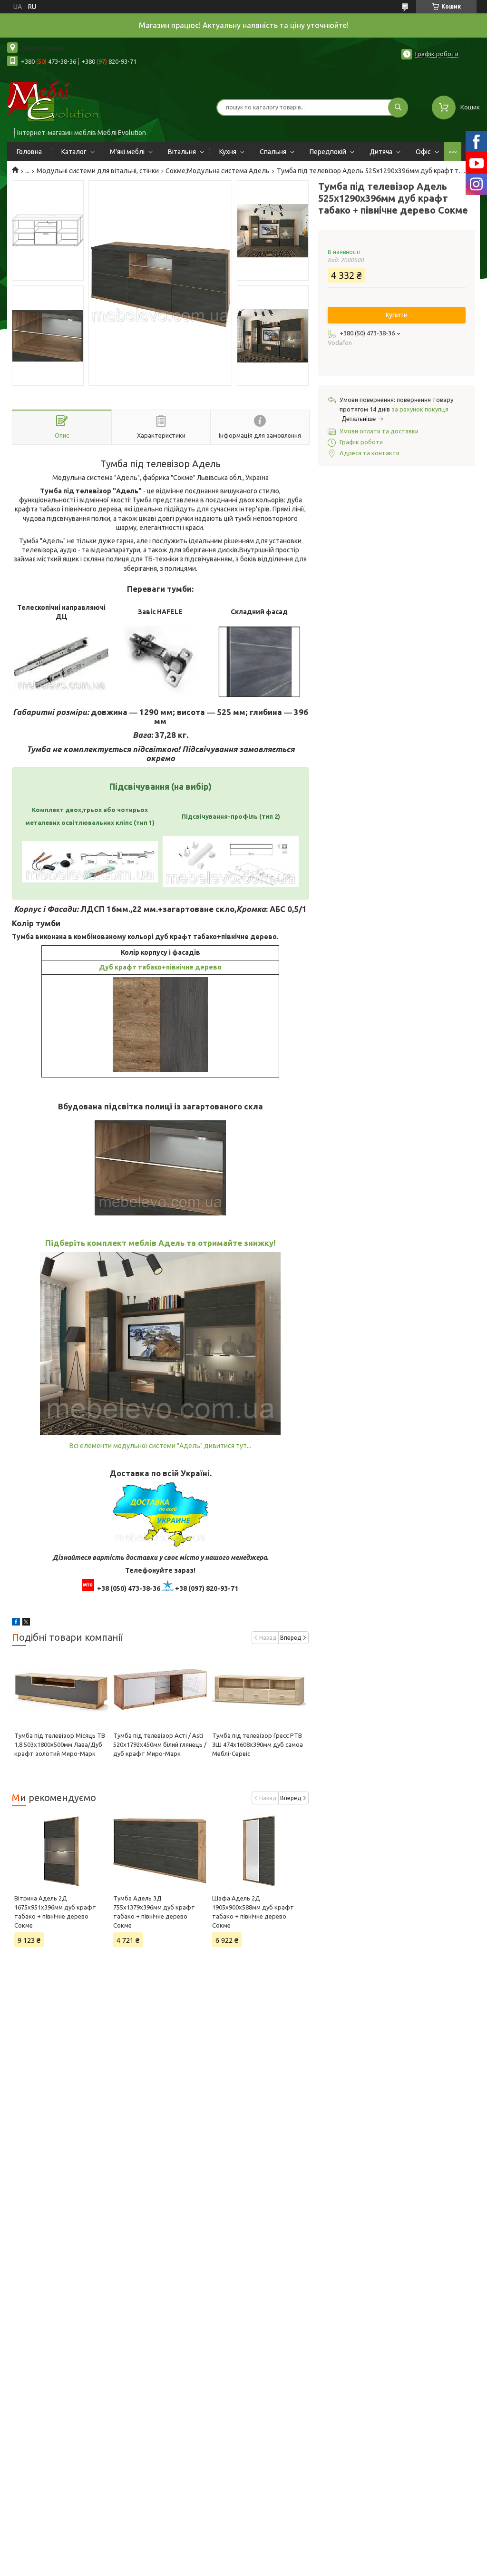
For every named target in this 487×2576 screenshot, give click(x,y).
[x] (26, 1623)
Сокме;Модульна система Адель (218, 171)
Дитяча (381, 152)
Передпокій (328, 152)
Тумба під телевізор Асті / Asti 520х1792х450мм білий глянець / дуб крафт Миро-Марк (160, 1744)
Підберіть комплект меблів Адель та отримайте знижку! (161, 1243)
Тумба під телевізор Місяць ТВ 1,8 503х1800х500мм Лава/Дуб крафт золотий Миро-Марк (60, 1744)
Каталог (74, 152)
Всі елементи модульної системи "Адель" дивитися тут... (160, 1446)
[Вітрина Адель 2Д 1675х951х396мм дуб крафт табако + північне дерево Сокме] (61, 1851)
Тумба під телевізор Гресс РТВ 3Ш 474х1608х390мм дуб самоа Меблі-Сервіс (258, 1744)
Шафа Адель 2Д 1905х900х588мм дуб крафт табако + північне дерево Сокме (253, 1912)
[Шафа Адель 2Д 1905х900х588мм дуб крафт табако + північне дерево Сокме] (259, 1851)
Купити (397, 315)
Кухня (228, 152)
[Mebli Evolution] (62, 101)
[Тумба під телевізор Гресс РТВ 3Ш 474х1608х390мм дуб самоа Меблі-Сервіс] (259, 1691)
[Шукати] (398, 108)
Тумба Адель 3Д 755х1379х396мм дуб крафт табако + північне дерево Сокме (154, 1912)
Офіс (423, 152)
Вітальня (182, 152)
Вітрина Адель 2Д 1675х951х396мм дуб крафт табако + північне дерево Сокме (55, 1912)
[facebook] (16, 1623)
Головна (29, 152)
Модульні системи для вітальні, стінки (98, 171)
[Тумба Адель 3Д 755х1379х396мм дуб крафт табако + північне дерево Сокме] (160, 1851)
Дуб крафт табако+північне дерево (160, 967)
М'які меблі (127, 152)
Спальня (273, 152)
